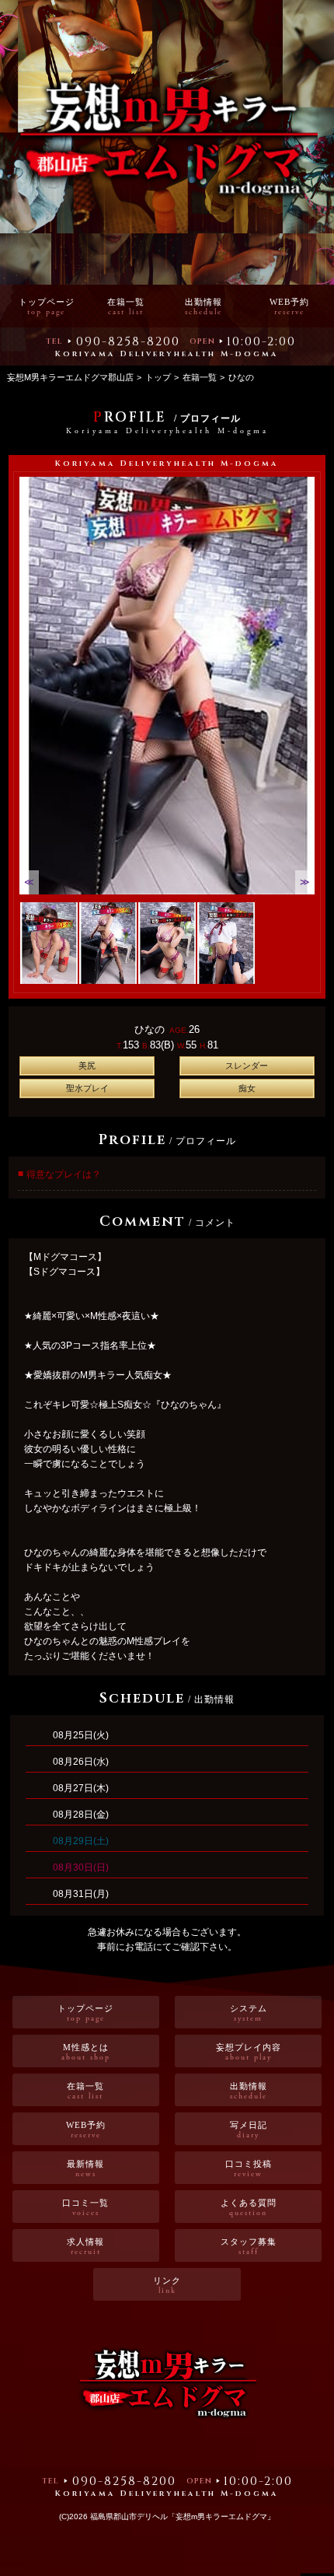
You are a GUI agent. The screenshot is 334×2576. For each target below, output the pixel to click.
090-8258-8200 (128, 341)
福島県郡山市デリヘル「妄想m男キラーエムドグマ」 (183, 2516)
